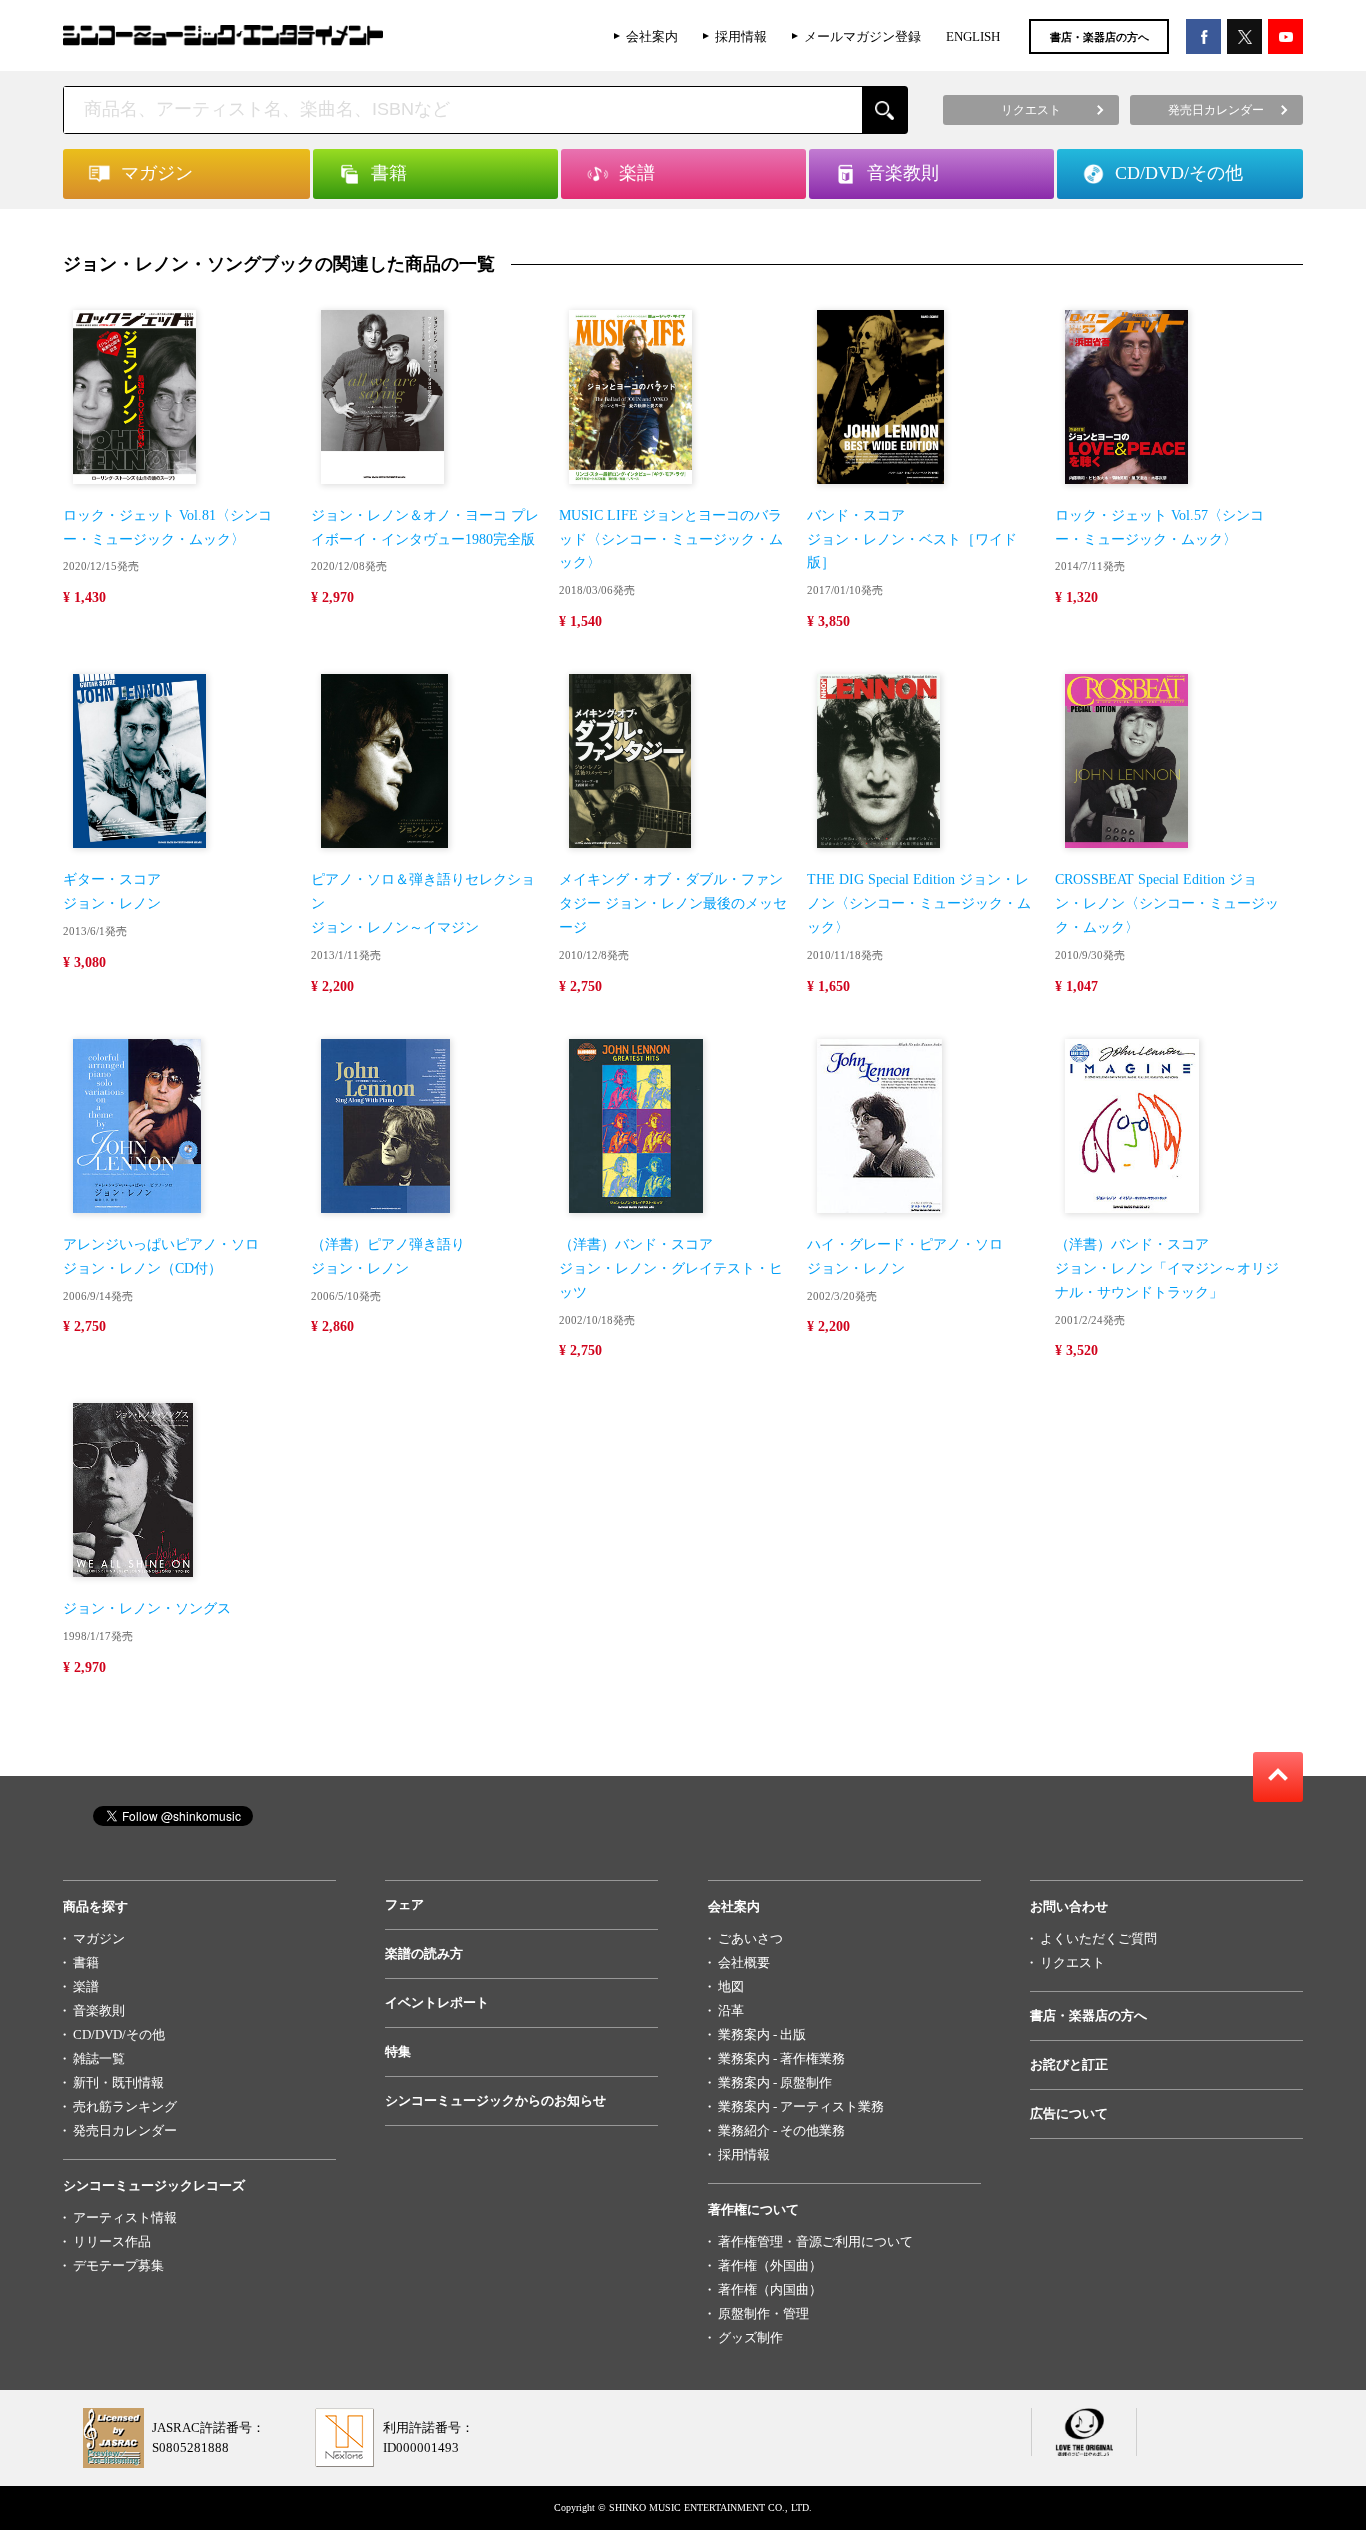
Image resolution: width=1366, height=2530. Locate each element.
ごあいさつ (750, 1938)
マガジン (99, 1938)
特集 (398, 2051)
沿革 (731, 2010)
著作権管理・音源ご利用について (815, 2241)
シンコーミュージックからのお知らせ (495, 2100)
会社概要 (744, 1962)
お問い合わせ (1069, 1906)
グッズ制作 (750, 2337)
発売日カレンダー (125, 2130)
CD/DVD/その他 (119, 2034)
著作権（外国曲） (770, 2265)
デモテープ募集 (118, 2265)
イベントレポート (437, 2002)
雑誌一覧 (99, 2058)
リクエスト (1072, 1962)
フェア (404, 1904)
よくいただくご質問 (1098, 1938)
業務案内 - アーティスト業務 (801, 2106)
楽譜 (86, 1986)
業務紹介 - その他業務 (781, 2130)
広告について (1069, 2113)
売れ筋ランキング (125, 2106)
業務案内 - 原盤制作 (775, 2082)
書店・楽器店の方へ (1099, 37)
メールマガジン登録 (862, 36)
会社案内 (652, 36)
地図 (731, 1986)
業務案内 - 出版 (762, 2034)
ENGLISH (973, 36)
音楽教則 (99, 2010)
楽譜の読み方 (424, 1953)
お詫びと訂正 (1069, 2064)
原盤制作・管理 (763, 2313)
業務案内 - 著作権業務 (781, 2058)
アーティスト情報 (125, 2217)
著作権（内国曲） (770, 2289)
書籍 (86, 1962)
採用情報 (741, 36)
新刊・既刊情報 (118, 2082)
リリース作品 (112, 2241)
